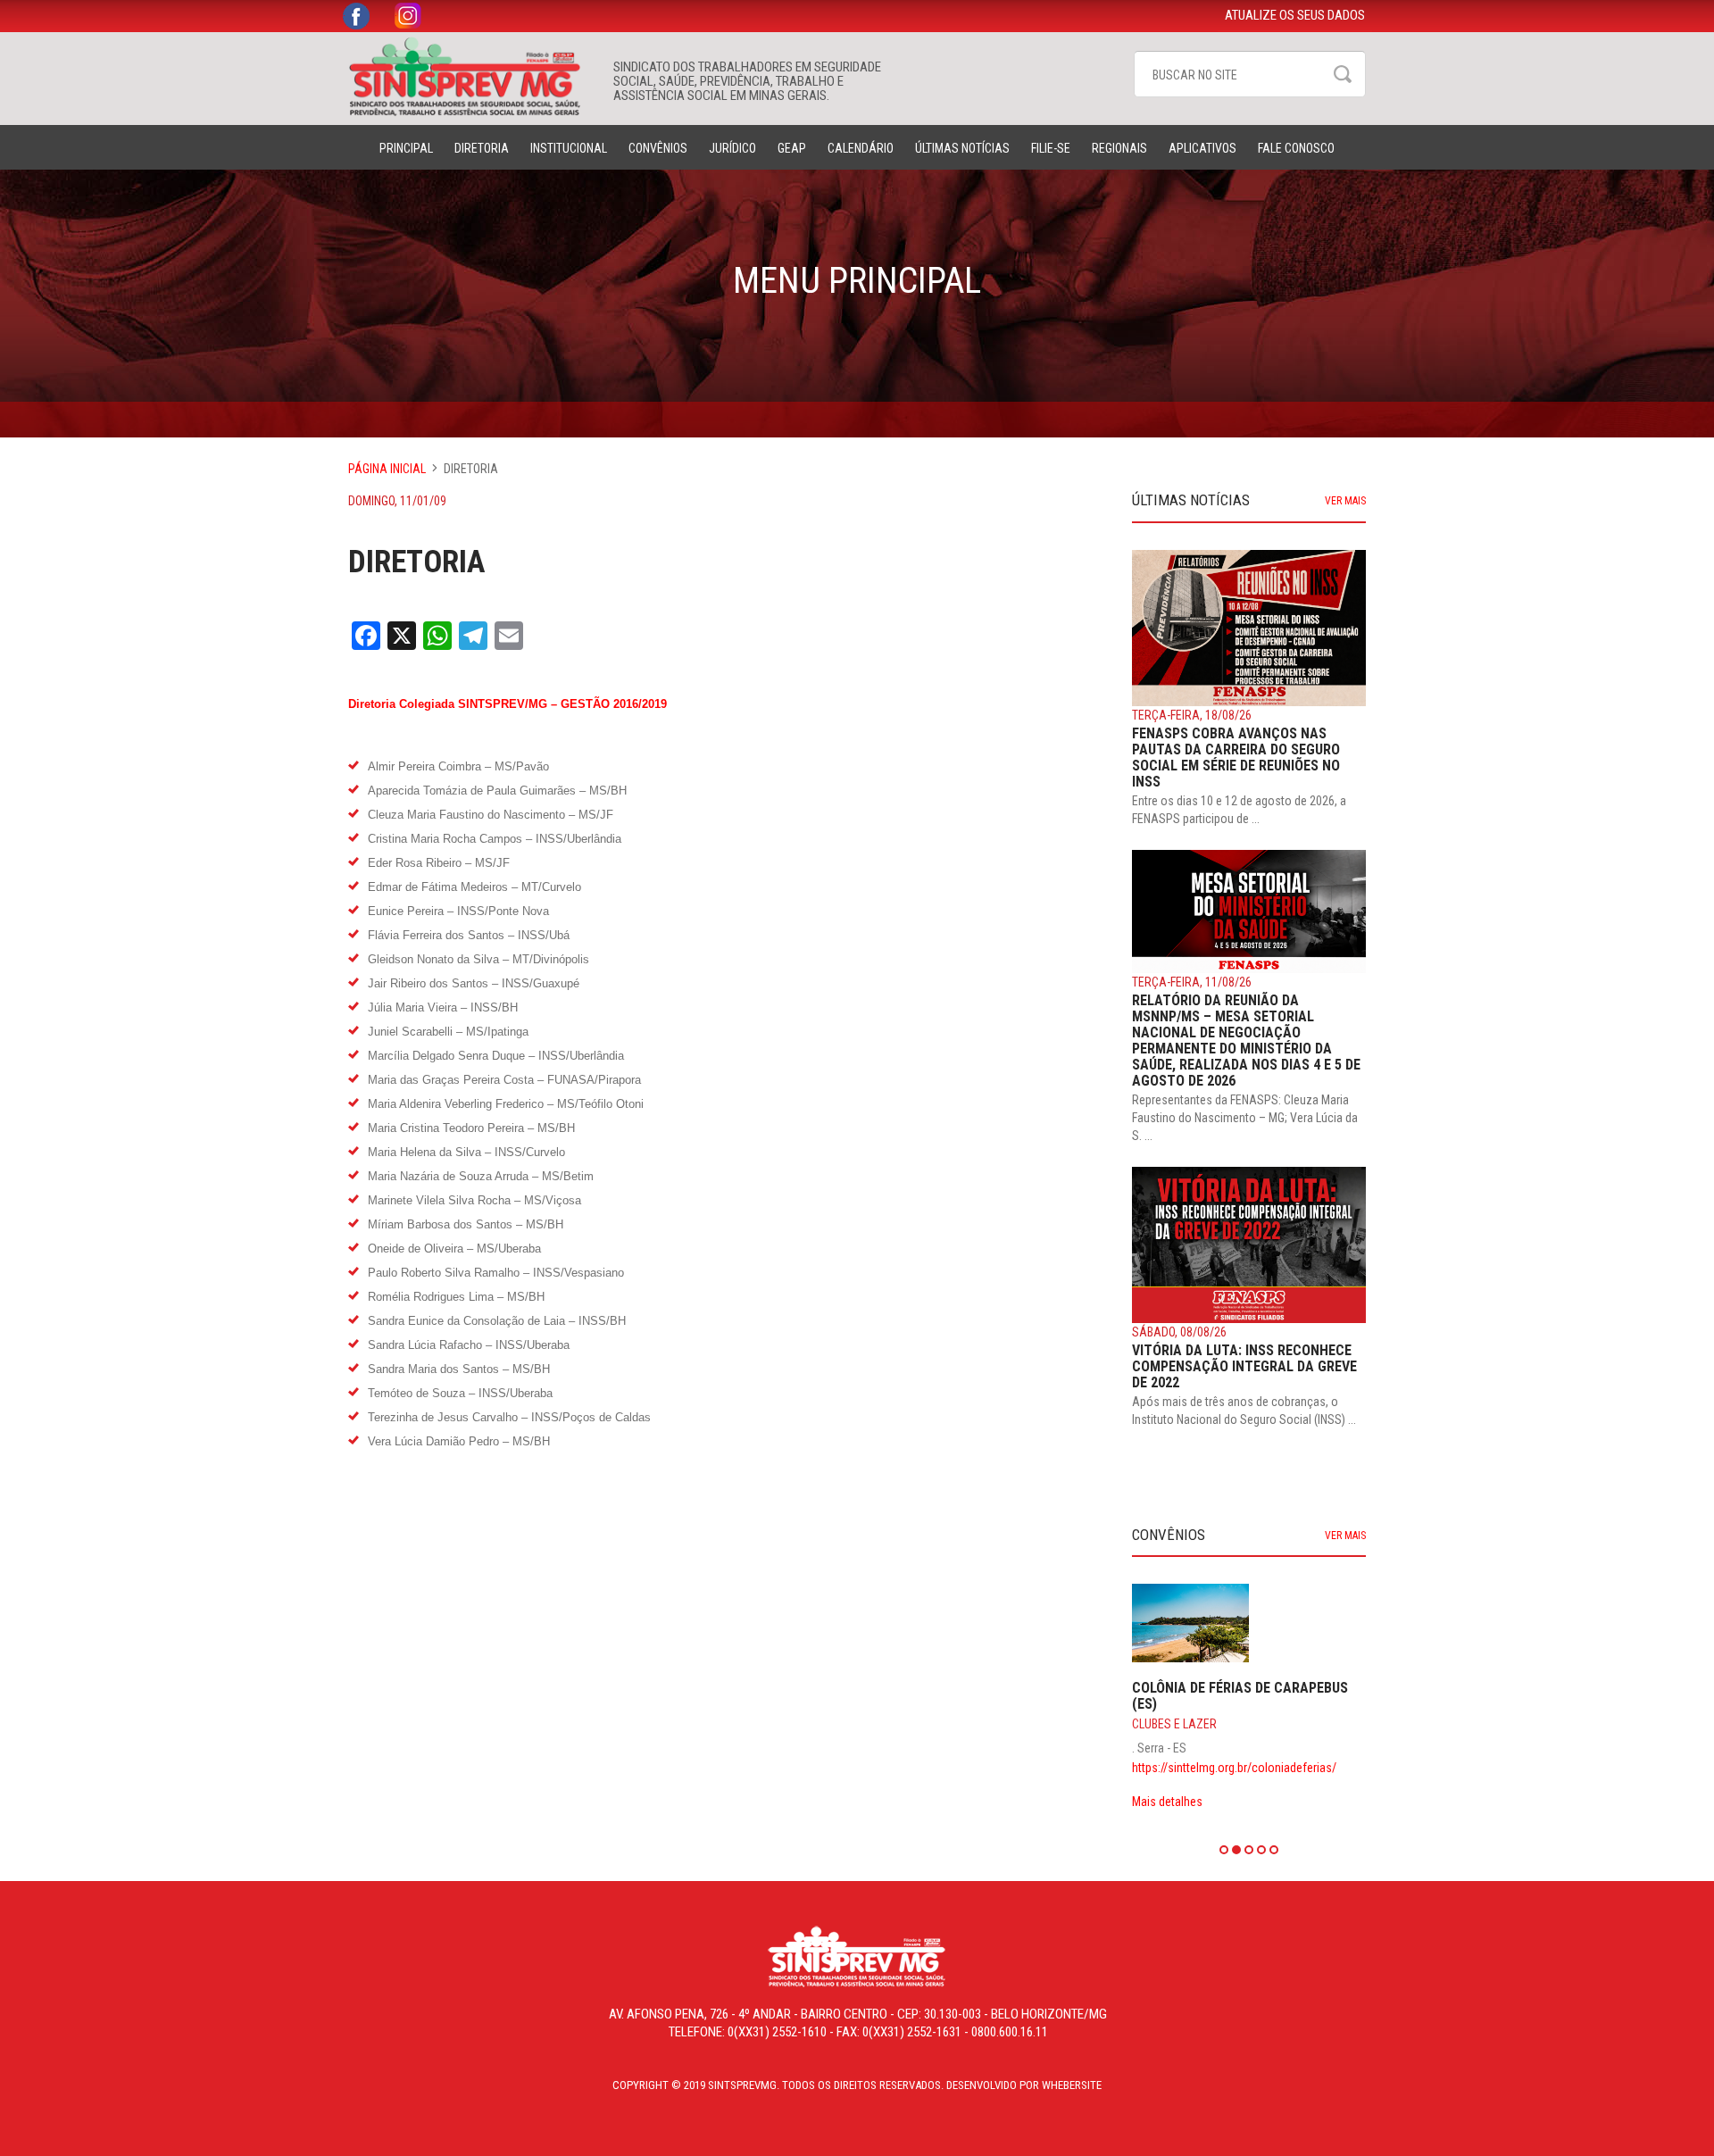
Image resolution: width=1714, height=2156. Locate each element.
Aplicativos (1202, 148)
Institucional (569, 148)
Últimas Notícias (962, 148)
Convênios (658, 148)
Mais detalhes (1167, 1802)
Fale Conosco (1296, 148)
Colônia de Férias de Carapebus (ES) (1240, 1696)
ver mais (1345, 501)
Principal (406, 148)
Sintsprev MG (472, 77)
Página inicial (387, 469)
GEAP (792, 148)
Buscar (1343, 74)
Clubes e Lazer (1174, 1724)
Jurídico (732, 148)
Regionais (1119, 148)
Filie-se (1051, 148)
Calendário (861, 148)
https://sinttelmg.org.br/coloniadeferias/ (1234, 1768)
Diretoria (482, 148)
